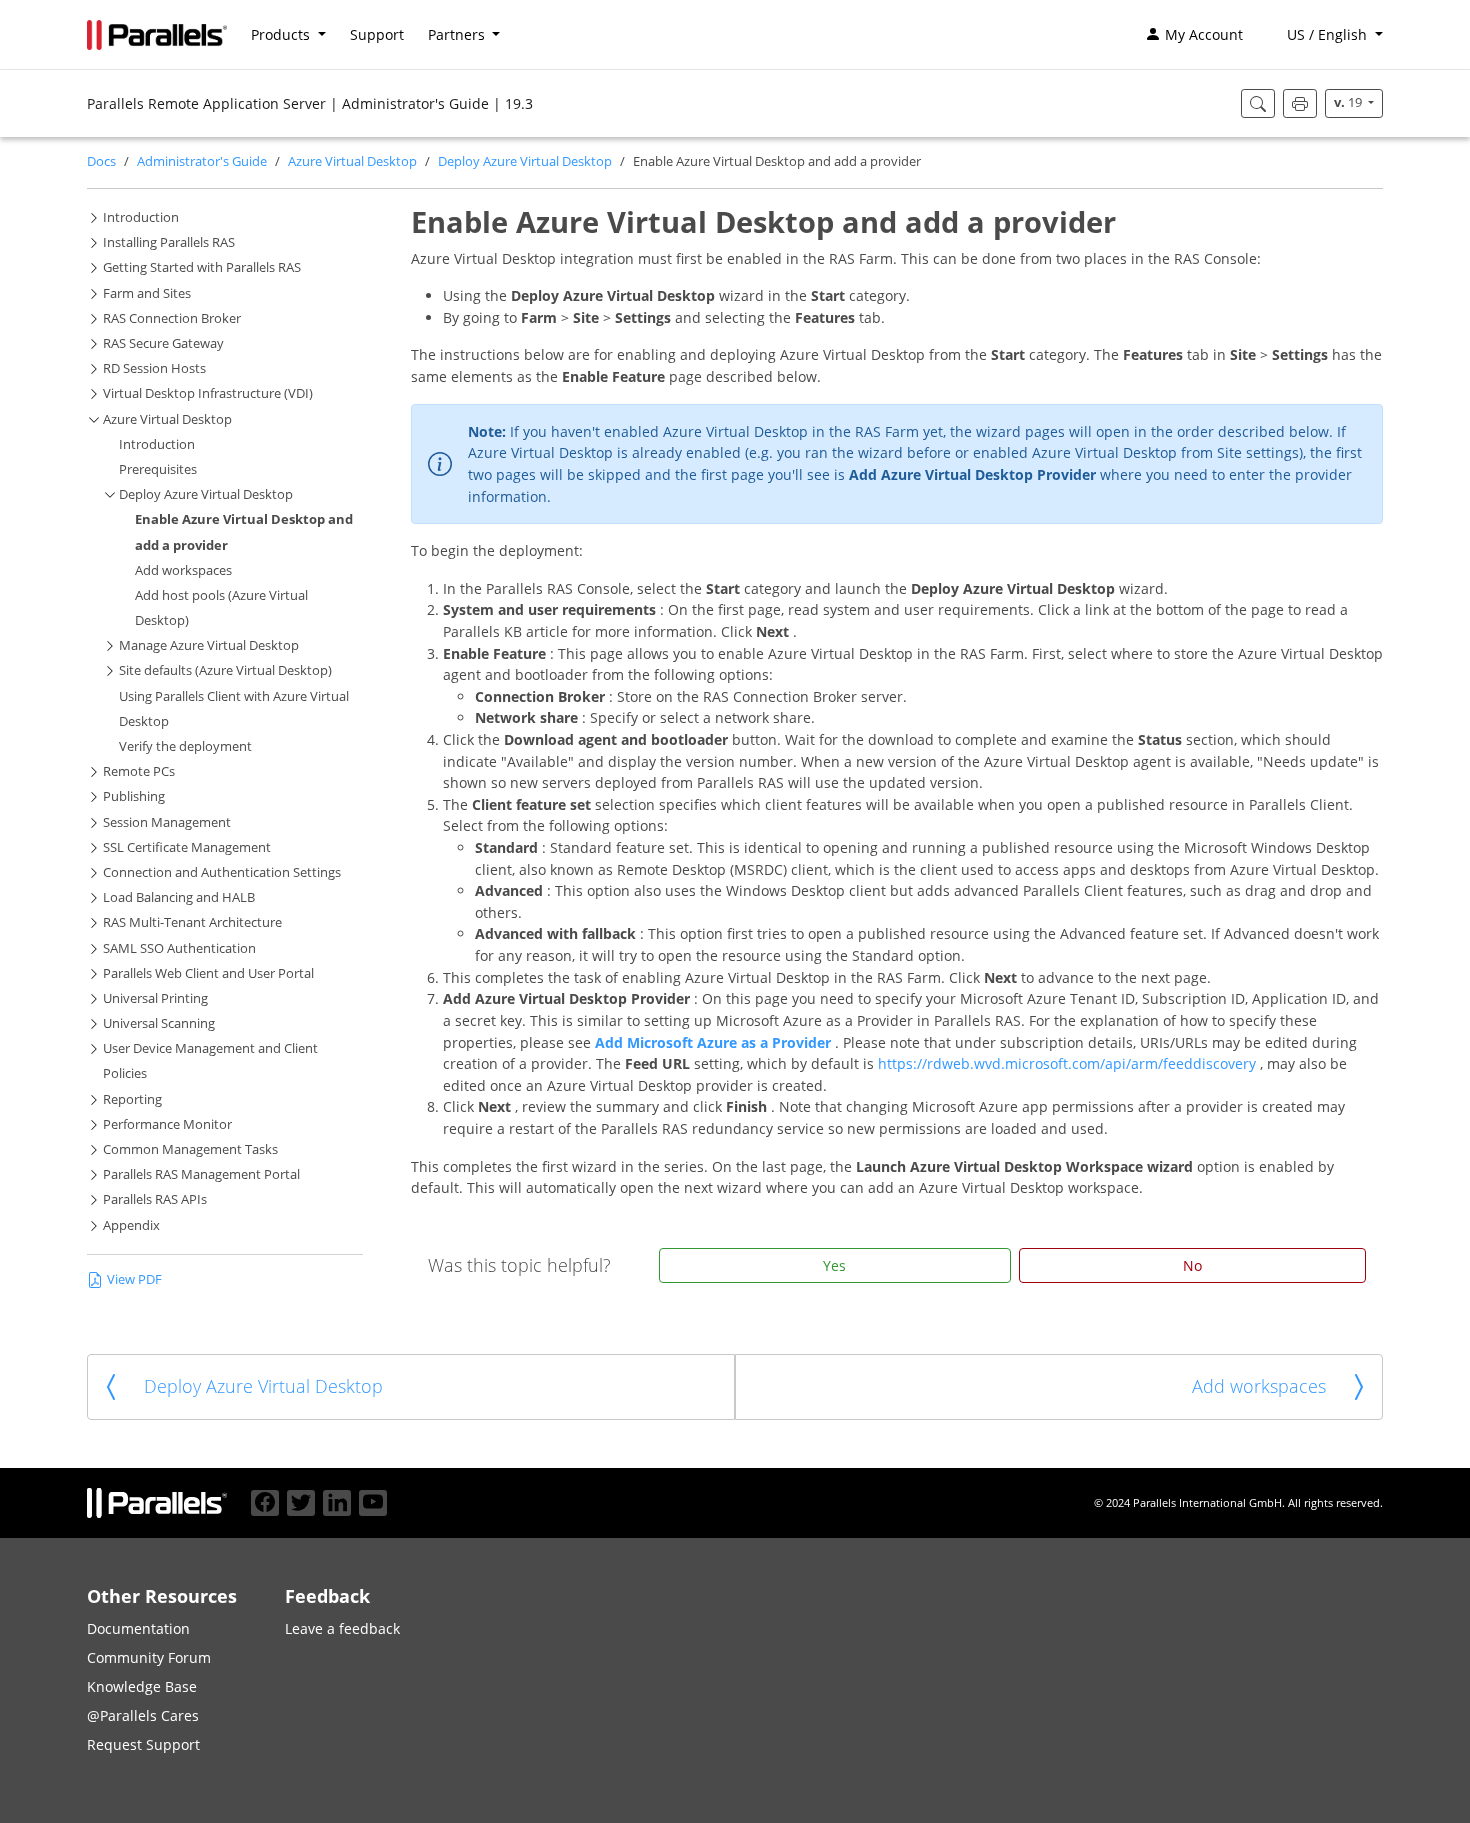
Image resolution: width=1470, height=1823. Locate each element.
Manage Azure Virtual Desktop (209, 645)
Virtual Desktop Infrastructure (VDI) (208, 393)
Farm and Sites (147, 293)
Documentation (138, 1628)
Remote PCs (139, 771)
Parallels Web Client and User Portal (208, 973)
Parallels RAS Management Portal (201, 1174)
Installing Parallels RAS (169, 242)
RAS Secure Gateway (163, 343)
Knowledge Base (142, 1686)
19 (1349, 102)
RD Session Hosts (154, 368)
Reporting (132, 1099)
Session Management (167, 822)
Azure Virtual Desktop (352, 161)
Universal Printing (155, 998)
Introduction (141, 217)
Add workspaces (183, 570)
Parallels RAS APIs (155, 1199)
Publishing (134, 796)
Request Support (143, 1744)
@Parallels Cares (143, 1715)
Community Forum (149, 1657)
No (1192, 1265)
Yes (834, 1265)
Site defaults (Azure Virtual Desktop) (225, 670)
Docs (101, 161)
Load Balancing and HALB (179, 897)
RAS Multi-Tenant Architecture (192, 922)
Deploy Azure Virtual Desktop (525, 161)
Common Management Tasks (190, 1149)
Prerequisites (158, 469)
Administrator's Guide (202, 161)
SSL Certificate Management (187, 847)
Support (377, 34)
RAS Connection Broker (172, 318)
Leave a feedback (342, 1628)
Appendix (131, 1225)
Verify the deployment (185, 746)
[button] (1325, 35)
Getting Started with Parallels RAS (202, 267)
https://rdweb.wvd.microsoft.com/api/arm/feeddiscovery (1069, 1063)
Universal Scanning (159, 1023)
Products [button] (282, 34)
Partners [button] (458, 34)
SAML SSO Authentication (179, 948)
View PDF (134, 1279)
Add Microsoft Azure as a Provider (715, 1042)
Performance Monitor (167, 1124)
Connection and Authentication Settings (222, 872)
